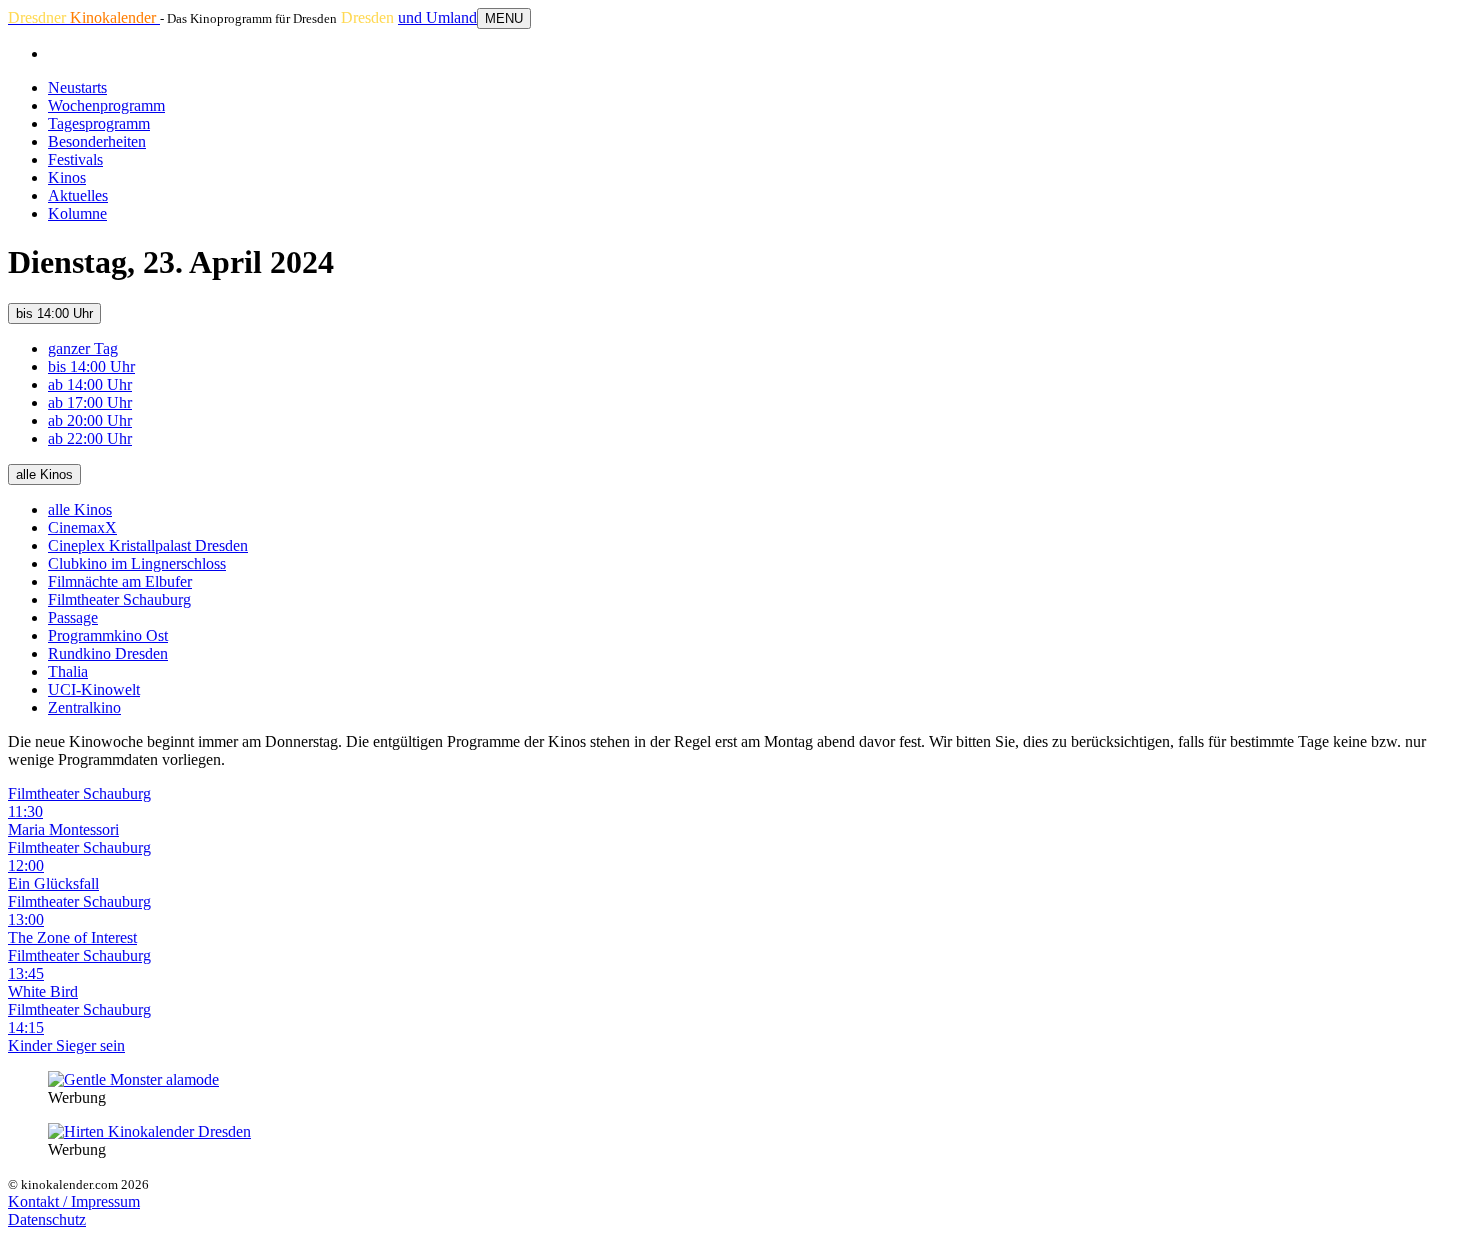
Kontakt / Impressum (74, 1201)
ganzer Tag (83, 348)
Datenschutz (47, 1219)
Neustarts (77, 87)
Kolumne (77, 213)
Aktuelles (78, 195)
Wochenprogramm (106, 105)
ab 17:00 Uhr (90, 402)
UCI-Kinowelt (94, 689)
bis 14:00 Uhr (54, 313)
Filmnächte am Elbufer (120, 581)
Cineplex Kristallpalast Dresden (148, 545)
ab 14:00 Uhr (90, 384)
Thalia (68, 671)
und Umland (437, 17)
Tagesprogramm (99, 123)
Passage (73, 617)
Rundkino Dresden (108, 653)
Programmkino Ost (108, 635)
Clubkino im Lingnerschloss (137, 563)
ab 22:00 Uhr (90, 438)
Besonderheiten (97, 141)
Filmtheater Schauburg (119, 599)
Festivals (75, 159)
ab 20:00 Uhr (90, 420)
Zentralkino (84, 707)
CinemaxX (82, 527)
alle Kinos (44, 474)
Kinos (67, 177)
